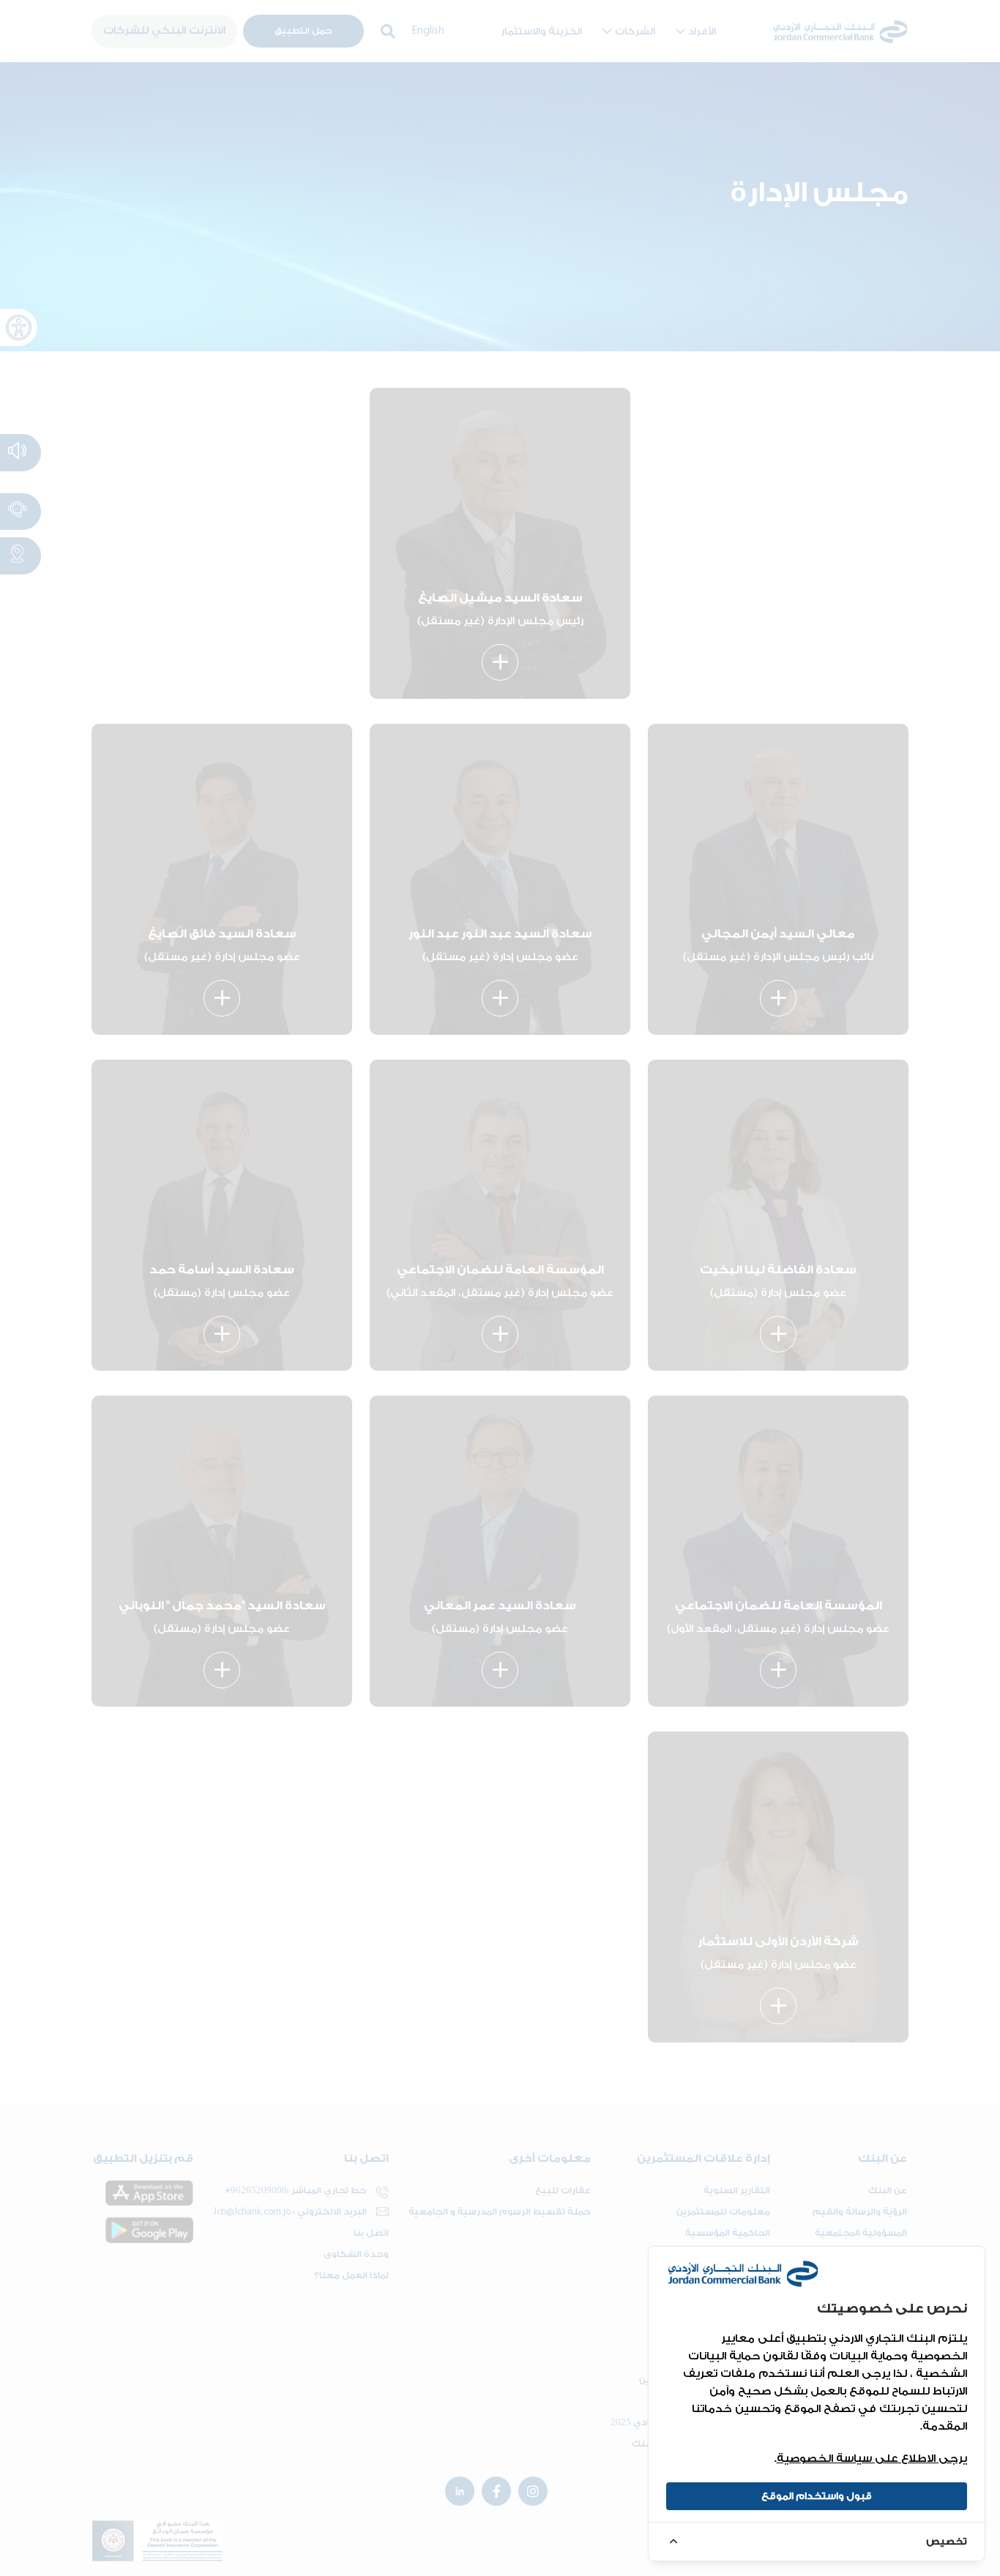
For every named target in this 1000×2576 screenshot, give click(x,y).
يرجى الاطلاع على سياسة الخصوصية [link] (872, 2459)
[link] (817, 2541)
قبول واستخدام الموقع (817, 2496)
